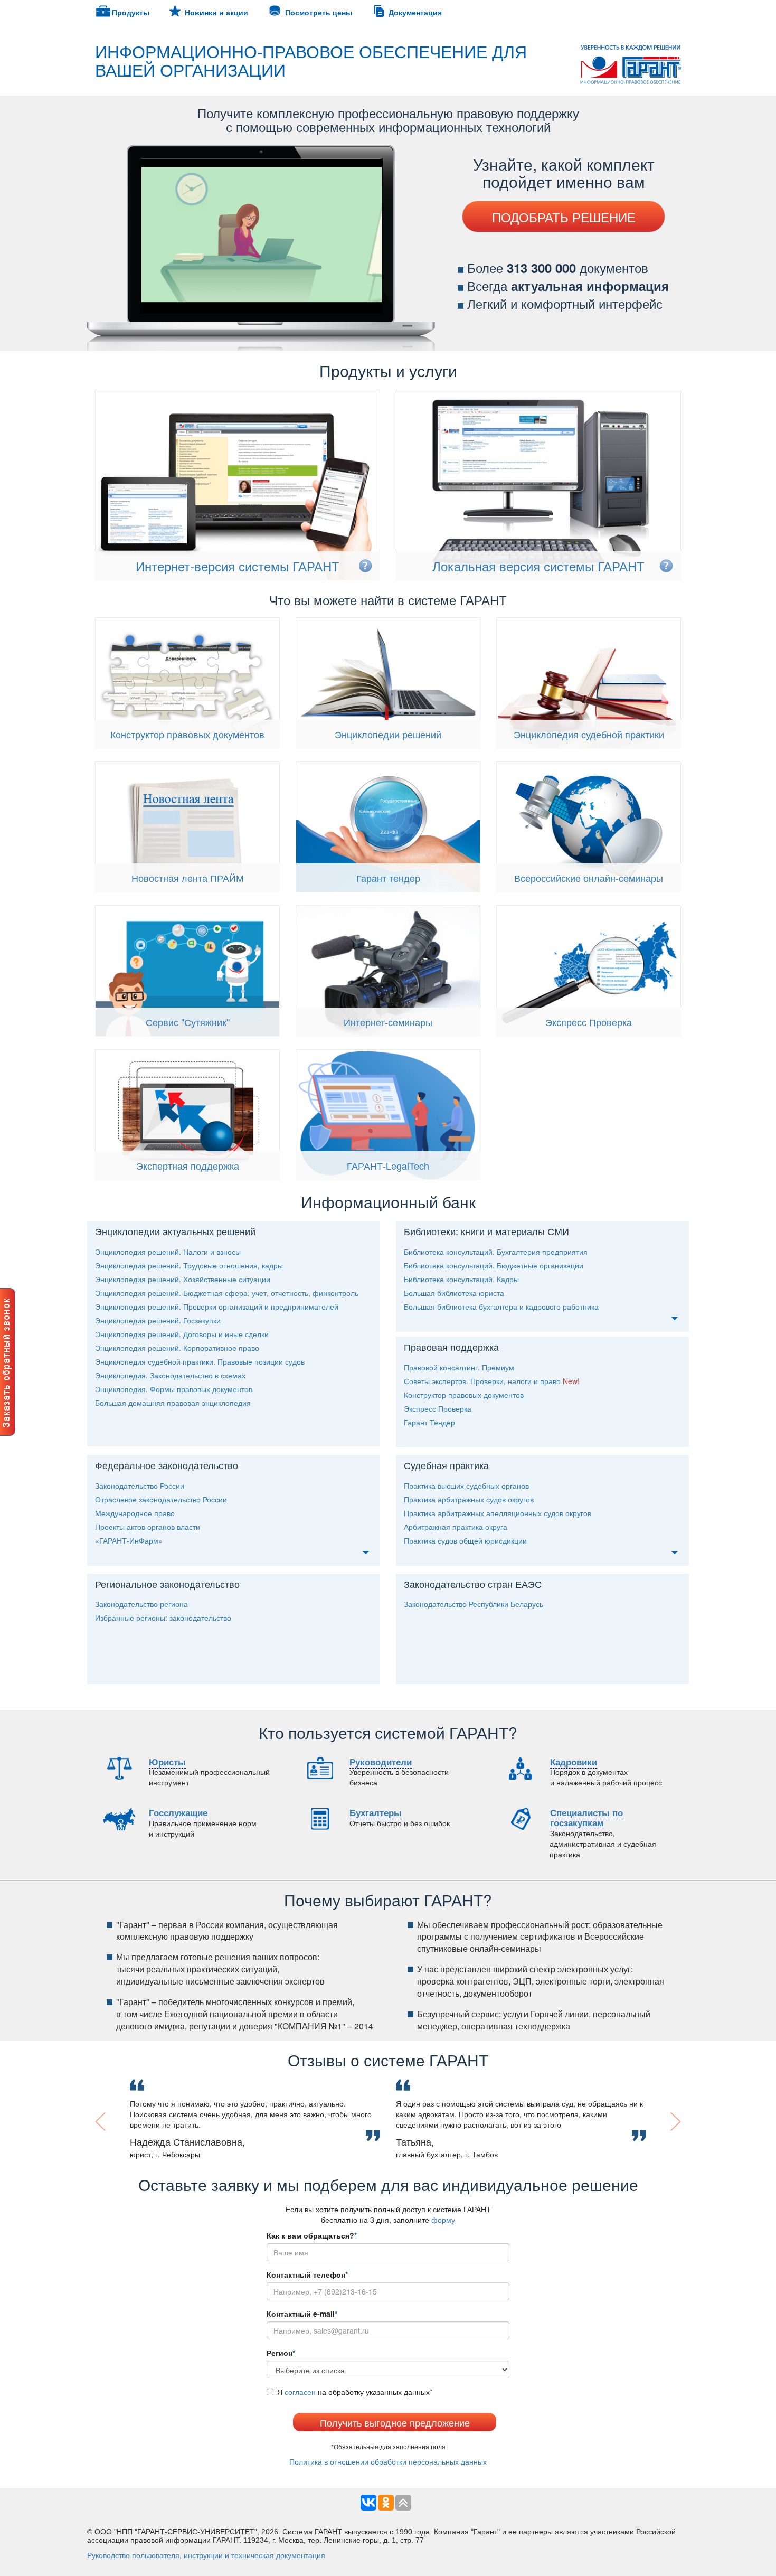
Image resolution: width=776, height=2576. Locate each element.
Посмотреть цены (319, 12)
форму (443, 2220)
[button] (127, 2122)
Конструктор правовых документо (187, 734)
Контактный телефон (307, 2274)
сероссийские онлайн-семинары (589, 878)
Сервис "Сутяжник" (188, 1022)
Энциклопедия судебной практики (589, 734)
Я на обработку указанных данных (355, 2392)
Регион (281, 2353)
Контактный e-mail (302, 2314)
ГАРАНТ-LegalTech (388, 1165)
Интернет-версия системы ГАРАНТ (238, 566)
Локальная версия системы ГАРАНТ (538, 566)
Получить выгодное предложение (395, 2422)
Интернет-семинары (388, 1022)
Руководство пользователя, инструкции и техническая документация (206, 2555)
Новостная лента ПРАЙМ (188, 878)
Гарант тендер (388, 878)
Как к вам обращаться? (312, 2235)
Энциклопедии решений (388, 734)
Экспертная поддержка (188, 1165)
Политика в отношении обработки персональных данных (388, 2461)
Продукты (131, 12)
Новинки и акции (216, 12)
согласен (300, 2392)
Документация (415, 12)
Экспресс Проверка (589, 1022)
